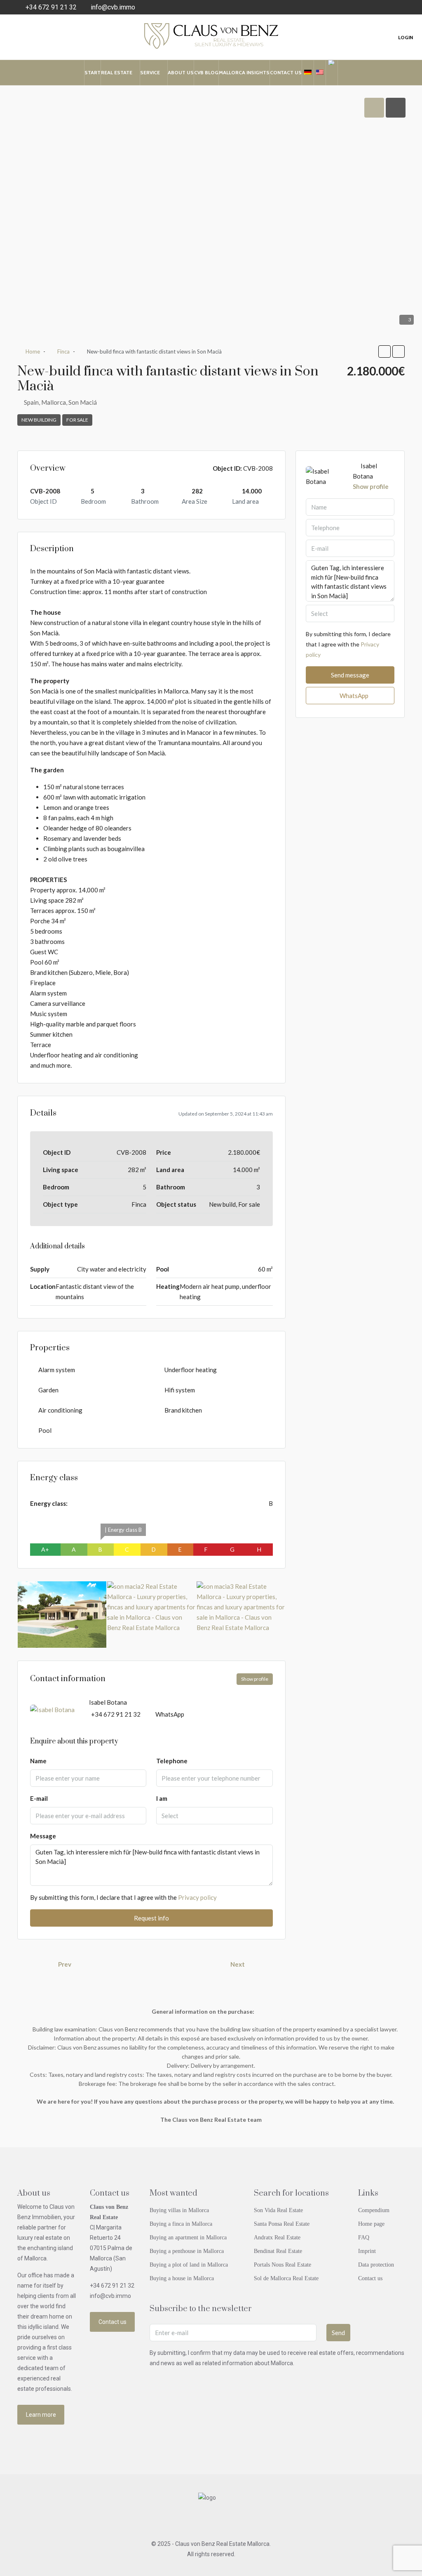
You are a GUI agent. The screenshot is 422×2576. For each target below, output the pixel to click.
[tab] (374, 108)
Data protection (376, 2265)
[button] (384, 351)
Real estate (117, 72)
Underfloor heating (191, 1370)
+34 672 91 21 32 (116, 1714)
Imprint (367, 2251)
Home (33, 351)
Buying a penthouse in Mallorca (187, 2251)
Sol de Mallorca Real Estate (286, 2278)
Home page (371, 2224)
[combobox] (214, 1816)
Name (38, 1761)
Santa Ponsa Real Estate (282, 2224)
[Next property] (267, 1964)
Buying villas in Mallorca (179, 2210)
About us (181, 72)
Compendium (374, 2210)
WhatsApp (170, 1714)
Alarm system (57, 1370)
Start (93, 72)
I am (162, 1798)
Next (238, 1964)
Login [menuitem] (406, 37)
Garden (48, 1390)
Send (338, 2333)
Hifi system (180, 1390)
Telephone (172, 1761)
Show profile (255, 1679)
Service (150, 72)
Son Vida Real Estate (278, 2210)
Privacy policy (197, 1897)
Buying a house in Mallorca (182, 2278)
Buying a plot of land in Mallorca (189, 2265)
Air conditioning (60, 1410)
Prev (65, 1964)
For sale (77, 420)
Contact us (286, 72)
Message (43, 1836)
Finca (63, 351)
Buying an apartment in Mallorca (188, 2237)
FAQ (364, 2237)
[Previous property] (36, 1964)
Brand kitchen (183, 1410)
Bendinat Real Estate (278, 2251)
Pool (45, 1430)
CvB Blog (206, 72)
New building (39, 420)
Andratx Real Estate (277, 2237)
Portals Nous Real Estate (283, 2265)
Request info (151, 1918)
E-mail (39, 1798)
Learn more (41, 2415)
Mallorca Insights (244, 72)
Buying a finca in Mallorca (181, 2224)
